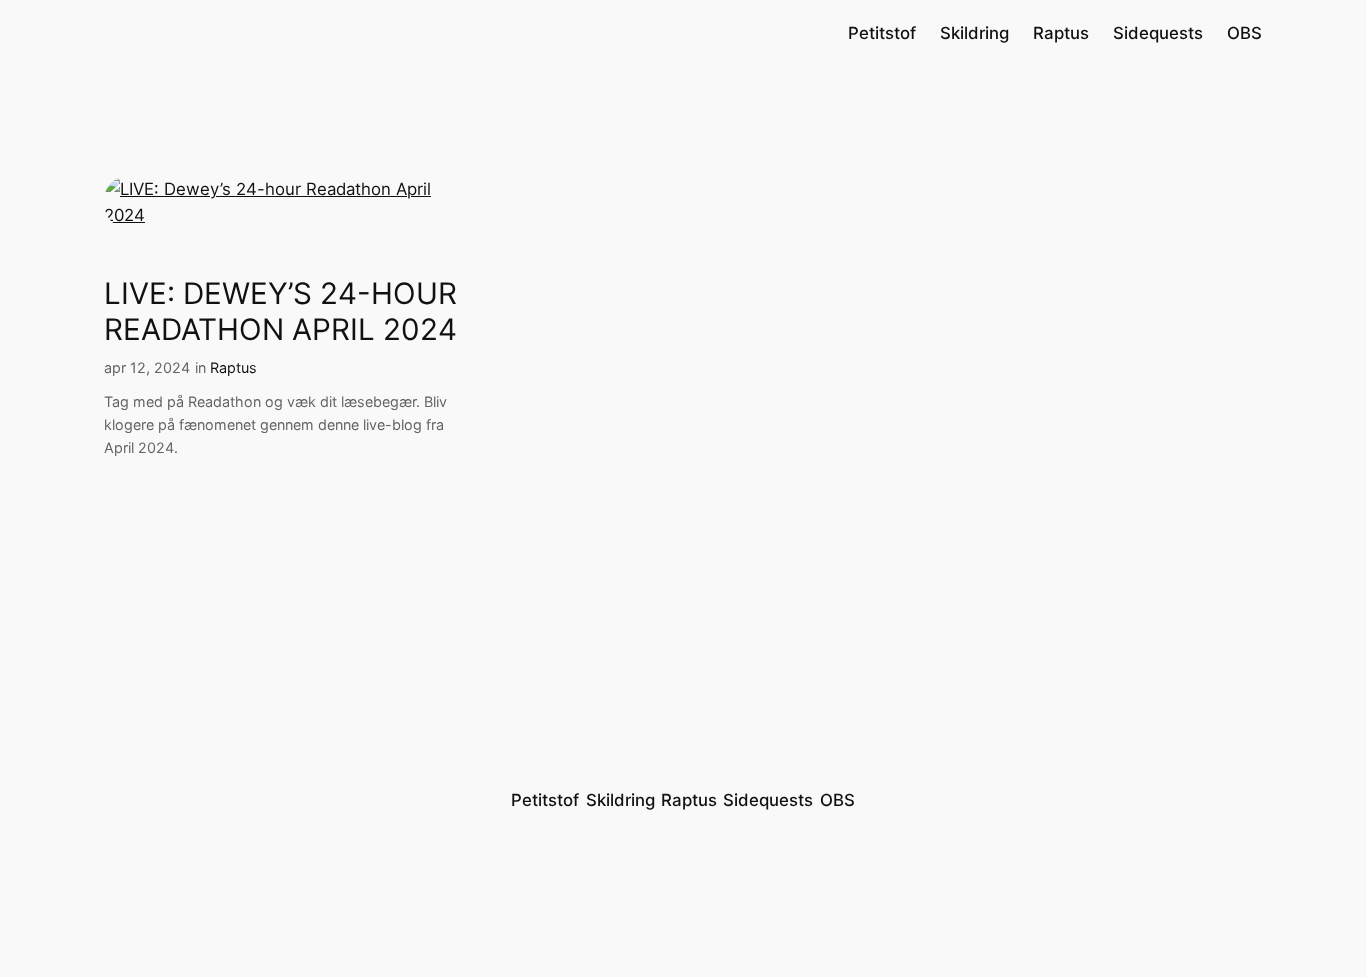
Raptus (233, 367)
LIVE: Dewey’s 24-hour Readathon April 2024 (280, 311)
